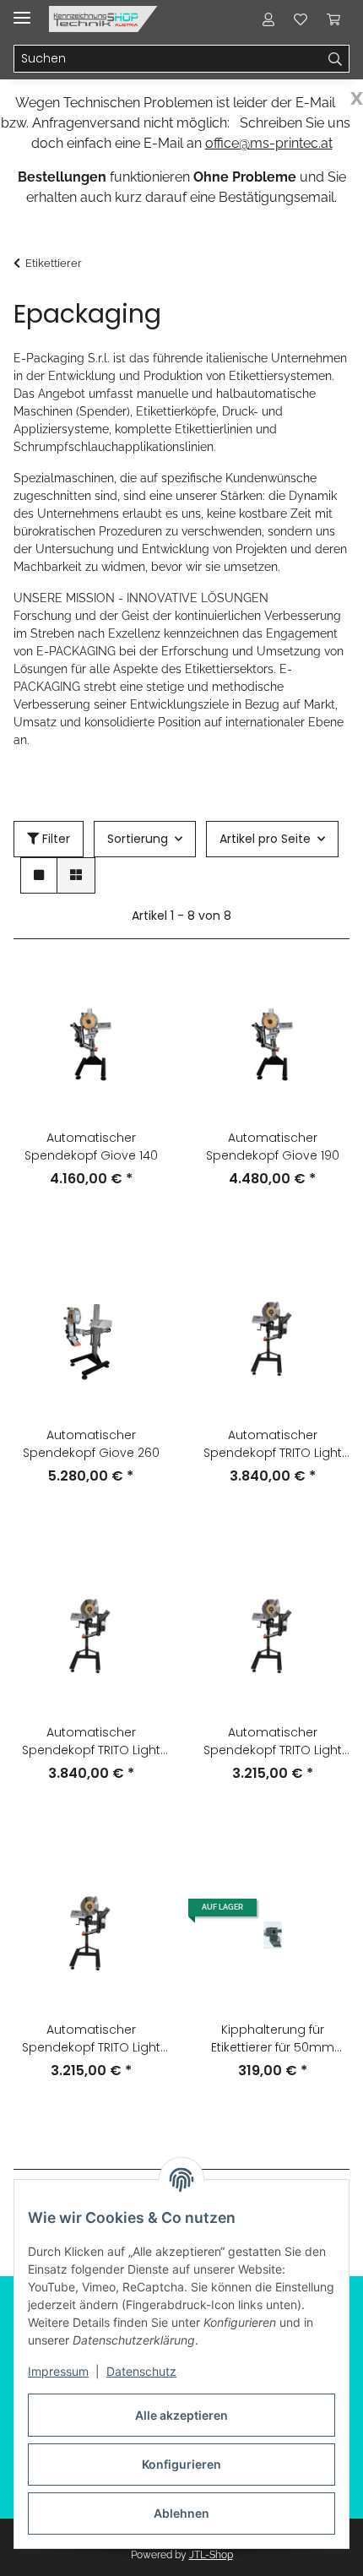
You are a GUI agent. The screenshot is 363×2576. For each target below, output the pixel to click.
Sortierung (138, 839)
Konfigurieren (181, 2464)
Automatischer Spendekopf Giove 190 (273, 1147)
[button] (268, 19)
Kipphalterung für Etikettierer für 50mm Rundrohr (273, 2039)
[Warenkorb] (333, 19)
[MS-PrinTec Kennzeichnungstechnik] (104, 19)
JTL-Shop (211, 2555)
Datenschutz (141, 2371)
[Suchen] (336, 59)
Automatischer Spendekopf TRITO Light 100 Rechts (91, 1742)
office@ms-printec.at (269, 143)
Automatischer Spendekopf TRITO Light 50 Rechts (91, 2039)
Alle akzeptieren (181, 2415)
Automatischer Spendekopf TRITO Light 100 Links (273, 1444)
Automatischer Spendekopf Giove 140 (91, 1147)
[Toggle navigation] (22, 11)
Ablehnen (181, 2513)
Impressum (58, 2371)
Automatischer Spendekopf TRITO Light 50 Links (273, 1742)
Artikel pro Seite (265, 839)
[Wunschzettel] (301, 19)
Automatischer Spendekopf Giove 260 (91, 1444)
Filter (54, 839)
